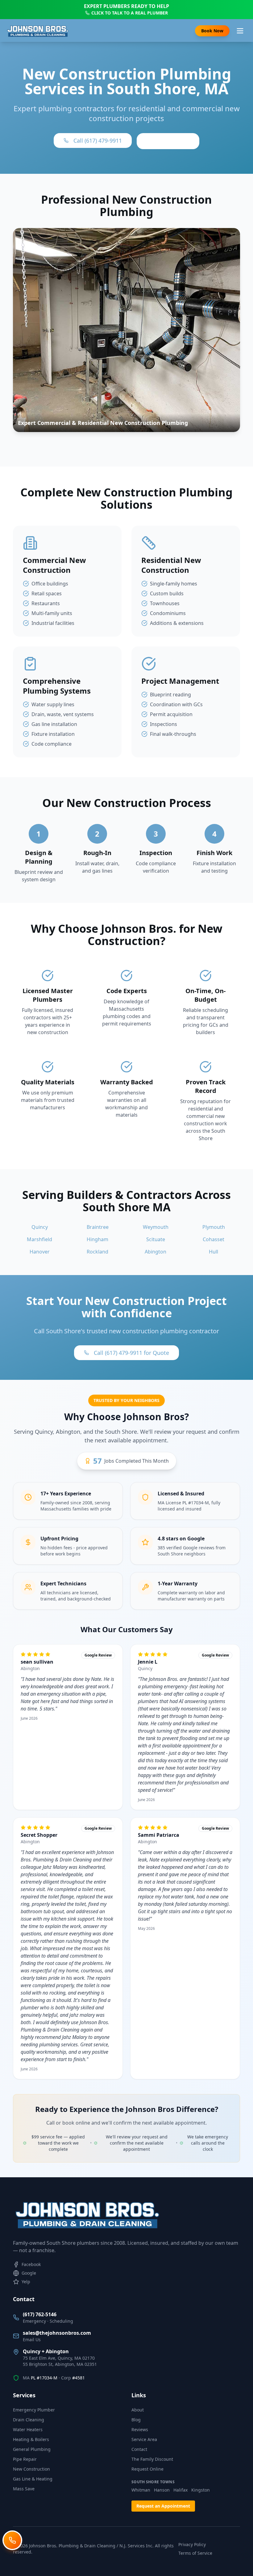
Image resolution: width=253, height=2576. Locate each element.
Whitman (141, 2490)
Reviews (140, 2429)
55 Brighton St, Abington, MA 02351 (60, 2364)
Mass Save (24, 2489)
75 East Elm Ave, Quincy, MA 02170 (59, 2358)
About (138, 2410)
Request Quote (168, 141)
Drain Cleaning (29, 2420)
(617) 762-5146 (40, 2314)
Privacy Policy (192, 2544)
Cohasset (214, 1239)
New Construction (31, 2469)
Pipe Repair (25, 2459)
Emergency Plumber (34, 2410)
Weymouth (156, 1227)
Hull (214, 1252)
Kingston (201, 2490)
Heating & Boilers (31, 2439)
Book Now (212, 31)
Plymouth (214, 1227)
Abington (156, 1252)
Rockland (97, 1252)
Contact (139, 2449)
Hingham (97, 1239)
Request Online (147, 2469)
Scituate (156, 1239)
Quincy (40, 1227)
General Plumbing (32, 2449)
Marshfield (39, 1239)
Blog (136, 2420)
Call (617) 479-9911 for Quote (131, 1353)
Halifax (180, 2490)
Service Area (144, 2439)
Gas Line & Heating (33, 2479)
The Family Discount (152, 2459)
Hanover (40, 1252)
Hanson (162, 2490)
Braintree (98, 1227)
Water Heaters (28, 2429)
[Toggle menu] (240, 31)
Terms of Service (195, 2553)
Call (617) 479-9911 (98, 141)
